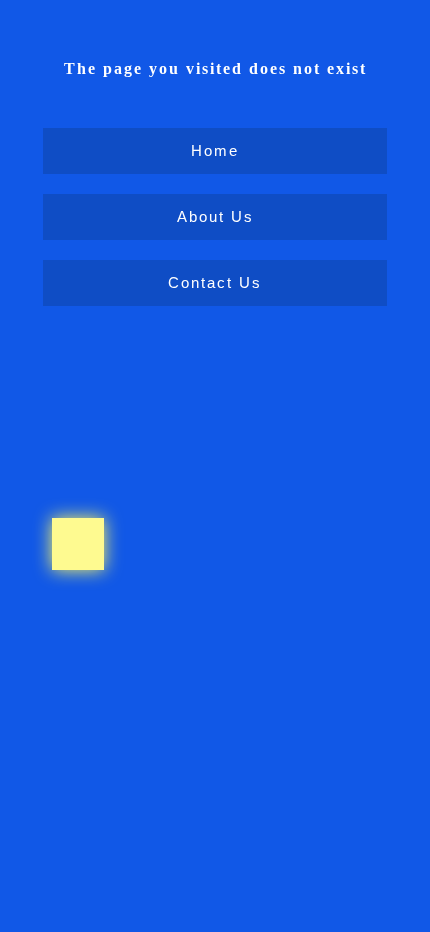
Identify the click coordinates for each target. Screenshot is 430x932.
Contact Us (215, 282)
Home (215, 150)
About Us (215, 216)
